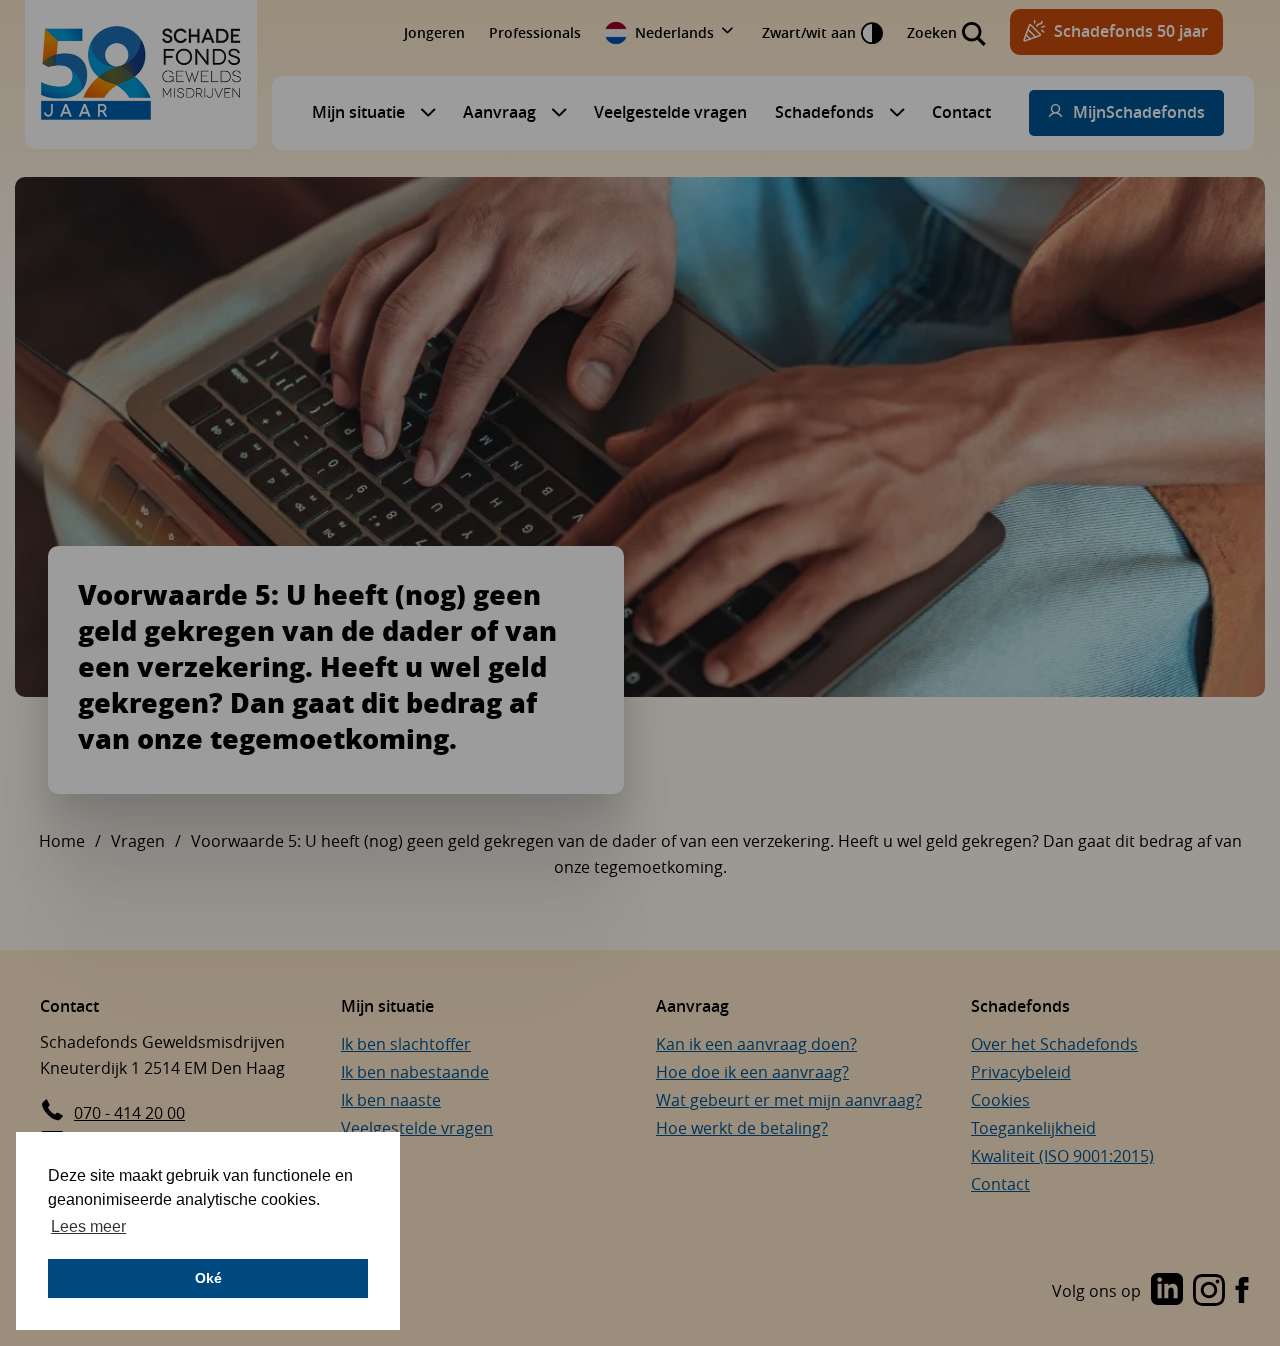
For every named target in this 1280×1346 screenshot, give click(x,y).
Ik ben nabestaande (415, 1072)
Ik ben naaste (391, 1100)
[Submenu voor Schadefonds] (892, 112)
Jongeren (434, 32)
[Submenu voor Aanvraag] (554, 112)
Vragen (138, 841)
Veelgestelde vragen (670, 112)
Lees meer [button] (88, 1226)
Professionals (535, 32)
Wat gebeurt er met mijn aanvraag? (789, 1100)
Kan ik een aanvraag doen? (756, 1044)
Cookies (1000, 1100)
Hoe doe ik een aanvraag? (752, 1072)
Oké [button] (208, 1278)
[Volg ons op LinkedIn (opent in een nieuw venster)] (1167, 1291)
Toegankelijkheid (1033, 1128)
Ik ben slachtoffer (406, 1044)
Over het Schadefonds (1054, 1044)
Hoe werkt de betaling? (742, 1128)
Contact (961, 112)
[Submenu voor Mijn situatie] (423, 112)
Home (62, 841)
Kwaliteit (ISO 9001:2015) (1062, 1156)
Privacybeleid (1021, 1072)
